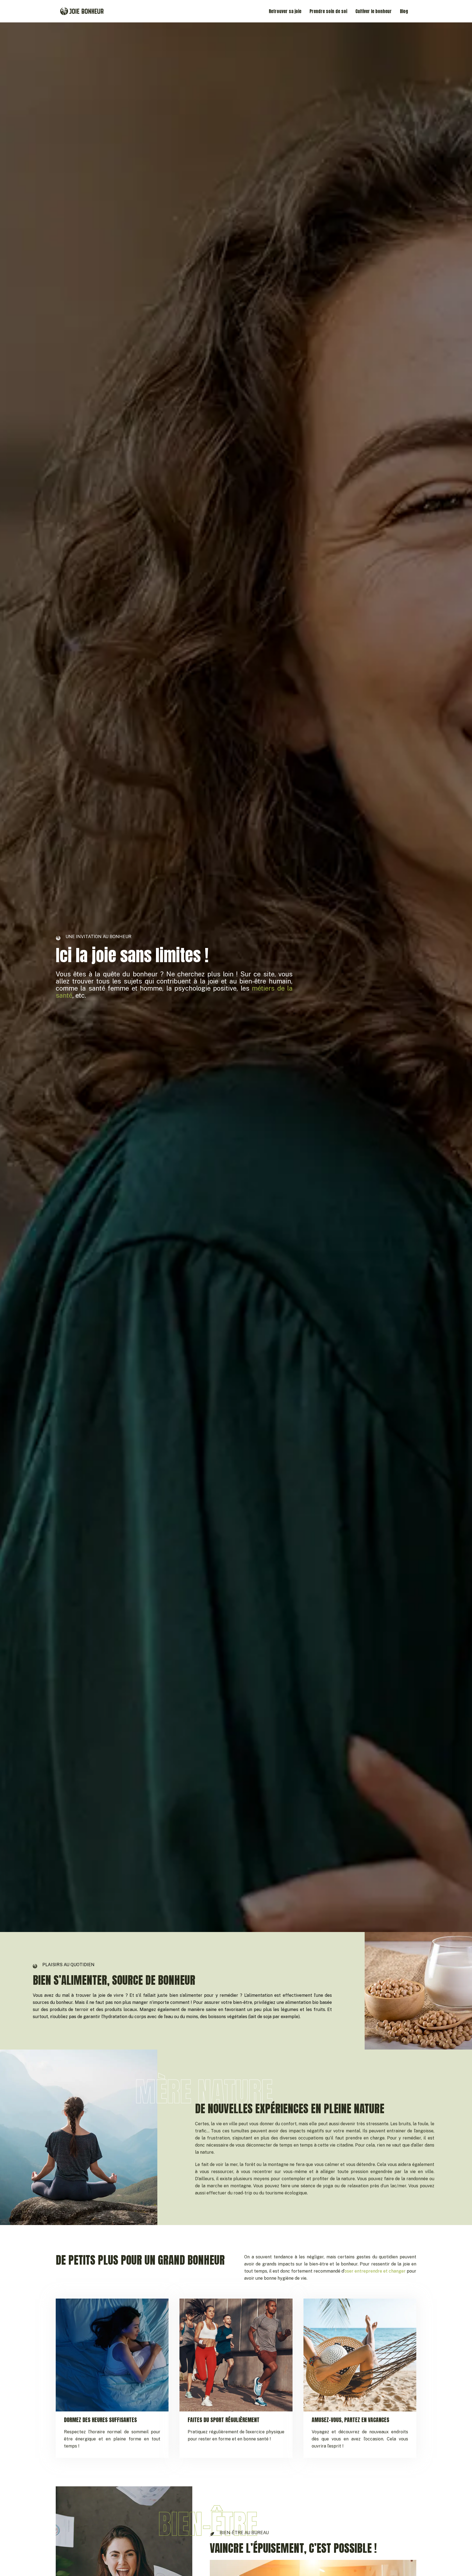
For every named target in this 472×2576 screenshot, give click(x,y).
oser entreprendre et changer (375, 2271)
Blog (404, 11)
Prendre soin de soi (328, 11)
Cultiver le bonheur (374, 11)
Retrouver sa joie (285, 11)
